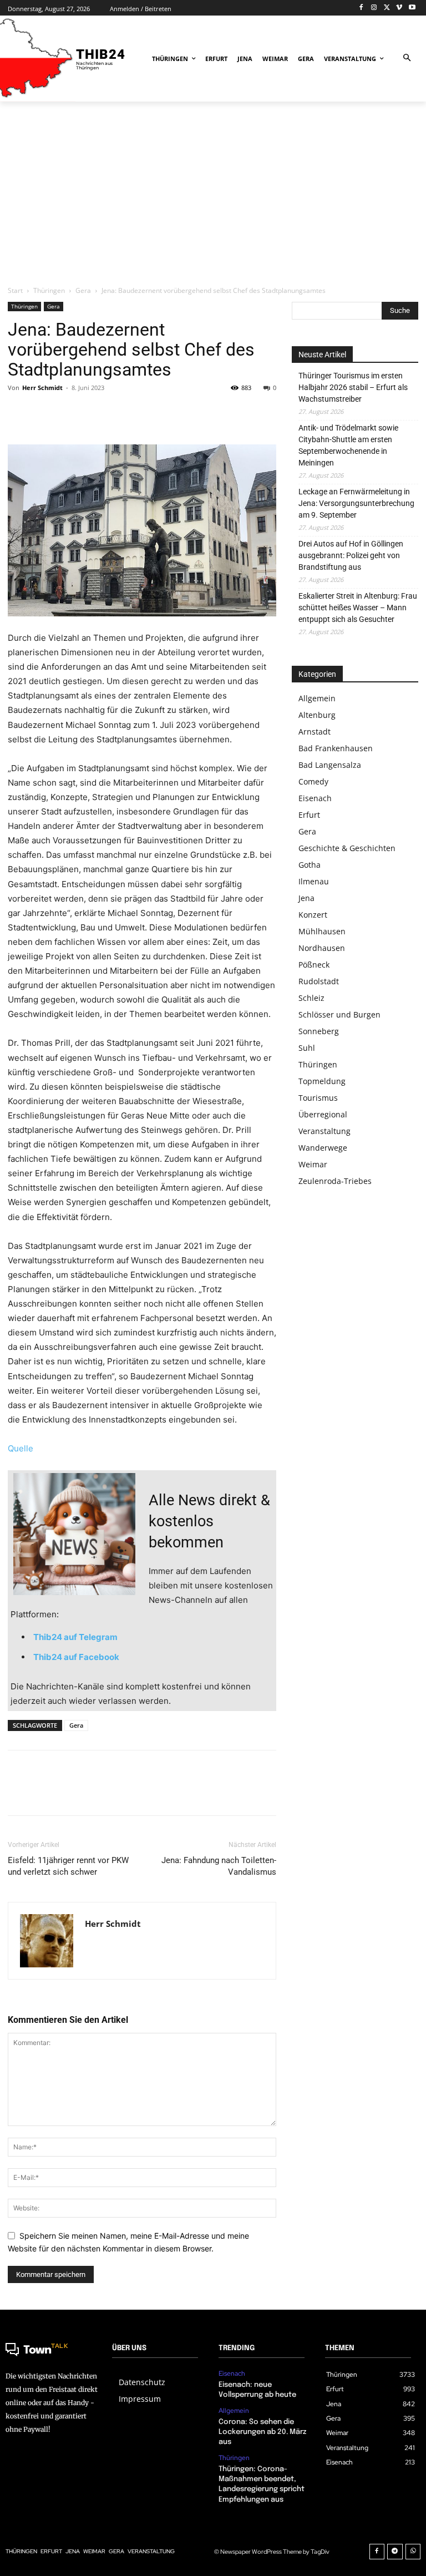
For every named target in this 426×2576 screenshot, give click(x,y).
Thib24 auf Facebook (76, 1657)
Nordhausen (322, 948)
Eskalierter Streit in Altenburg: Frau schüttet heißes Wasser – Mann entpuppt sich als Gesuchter (358, 608)
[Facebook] (361, 8)
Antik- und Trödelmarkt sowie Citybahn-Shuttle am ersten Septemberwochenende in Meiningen (348, 445)
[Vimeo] (399, 8)
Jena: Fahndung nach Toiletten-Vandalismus (219, 1866)
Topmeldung (322, 1081)
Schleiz (311, 998)
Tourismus (318, 1098)
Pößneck (314, 965)
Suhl (307, 1048)
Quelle (21, 1448)
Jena (306, 898)
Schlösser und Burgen (339, 1014)
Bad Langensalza (330, 765)
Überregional (323, 1114)
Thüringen (49, 290)
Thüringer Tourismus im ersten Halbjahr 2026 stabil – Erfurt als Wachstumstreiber (353, 387)
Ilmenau (314, 881)
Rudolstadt (319, 981)
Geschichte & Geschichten (347, 848)
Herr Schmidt (42, 388)
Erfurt (309, 815)
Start (15, 290)
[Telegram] (395, 2552)
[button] (407, 59)
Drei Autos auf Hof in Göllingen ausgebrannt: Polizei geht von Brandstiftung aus (351, 555)
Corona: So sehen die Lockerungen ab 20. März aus (262, 2432)
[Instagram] (374, 8)
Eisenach (315, 798)
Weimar (313, 1164)
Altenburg (317, 715)
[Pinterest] (70, 413)
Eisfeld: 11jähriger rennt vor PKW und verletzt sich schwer (68, 1866)
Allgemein (317, 698)
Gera (83, 290)
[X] (387, 8)
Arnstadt (315, 732)
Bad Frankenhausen (336, 748)
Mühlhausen (322, 931)
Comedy (313, 781)
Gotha (310, 865)
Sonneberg (319, 1031)
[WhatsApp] (95, 413)
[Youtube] (412, 8)
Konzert (313, 915)
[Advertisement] (213, 193)
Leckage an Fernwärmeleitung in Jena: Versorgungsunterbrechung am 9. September (356, 503)
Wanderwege (323, 1148)
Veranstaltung (324, 1131)
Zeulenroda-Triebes (335, 1181)
